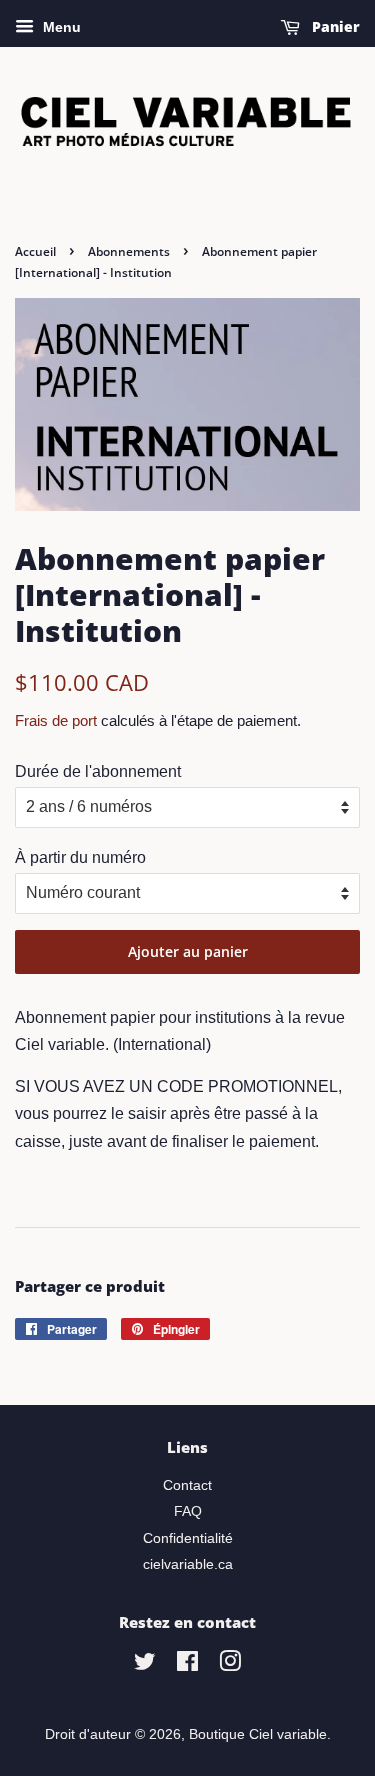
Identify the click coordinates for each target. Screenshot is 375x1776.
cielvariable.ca (188, 1564)
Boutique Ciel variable (258, 1734)
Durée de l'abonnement (98, 771)
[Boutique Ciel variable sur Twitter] (145, 1665)
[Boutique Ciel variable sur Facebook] (187, 1665)
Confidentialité (188, 1538)
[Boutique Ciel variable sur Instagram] (230, 1665)
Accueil (35, 251)
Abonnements (129, 251)
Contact (187, 1485)
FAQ (188, 1511)
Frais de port (56, 720)
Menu (60, 27)
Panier (334, 26)
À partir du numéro (80, 857)
